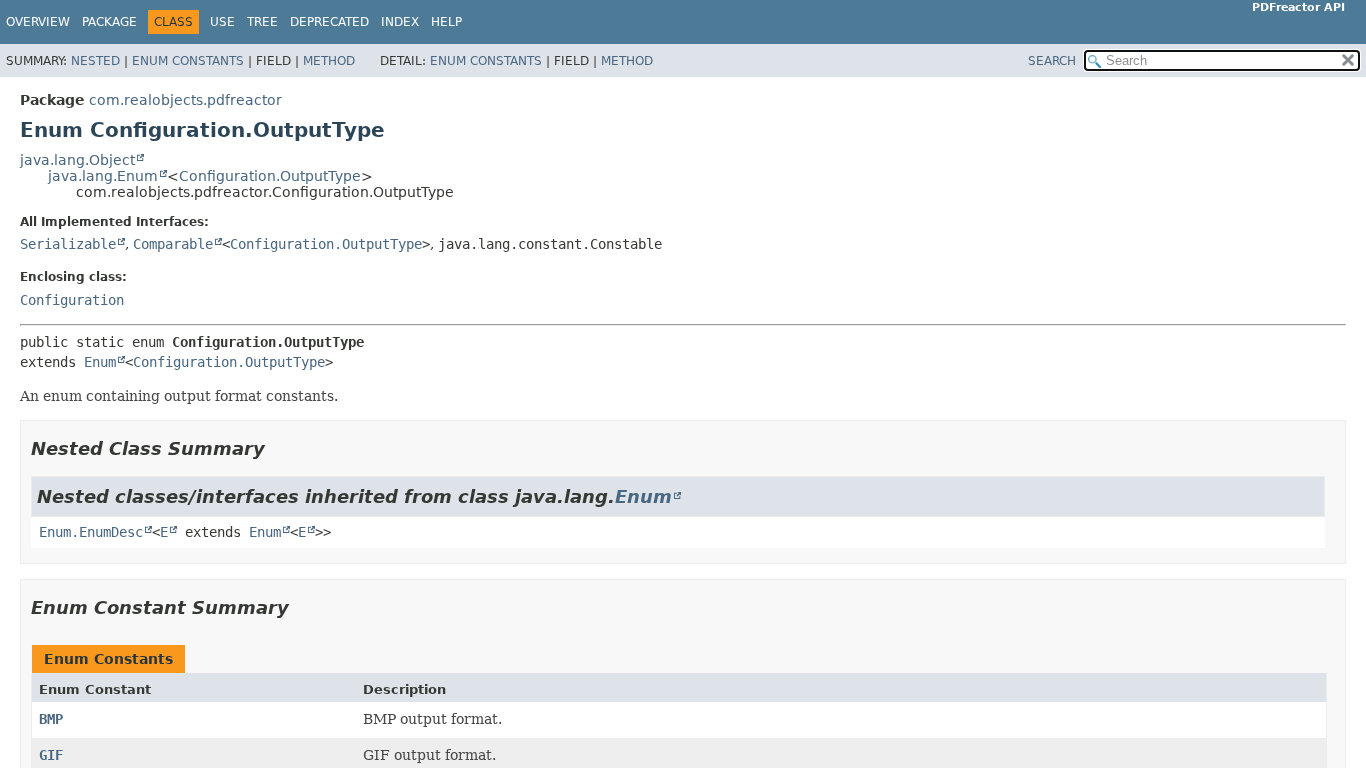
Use (222, 22)
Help (446, 22)
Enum (100, 362)
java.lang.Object (77, 160)
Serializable (68, 244)
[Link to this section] (279, 448)
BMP (51, 719)
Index (400, 22)
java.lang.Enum (103, 176)
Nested (95, 61)
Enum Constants (188, 61)
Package (109, 22)
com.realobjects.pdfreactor (185, 100)
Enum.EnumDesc (91, 532)
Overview (38, 22)
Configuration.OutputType (270, 176)
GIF (51, 755)
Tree (262, 22)
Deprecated (329, 22)
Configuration (72, 300)
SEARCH (1052, 61)
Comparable (173, 244)
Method (329, 61)
